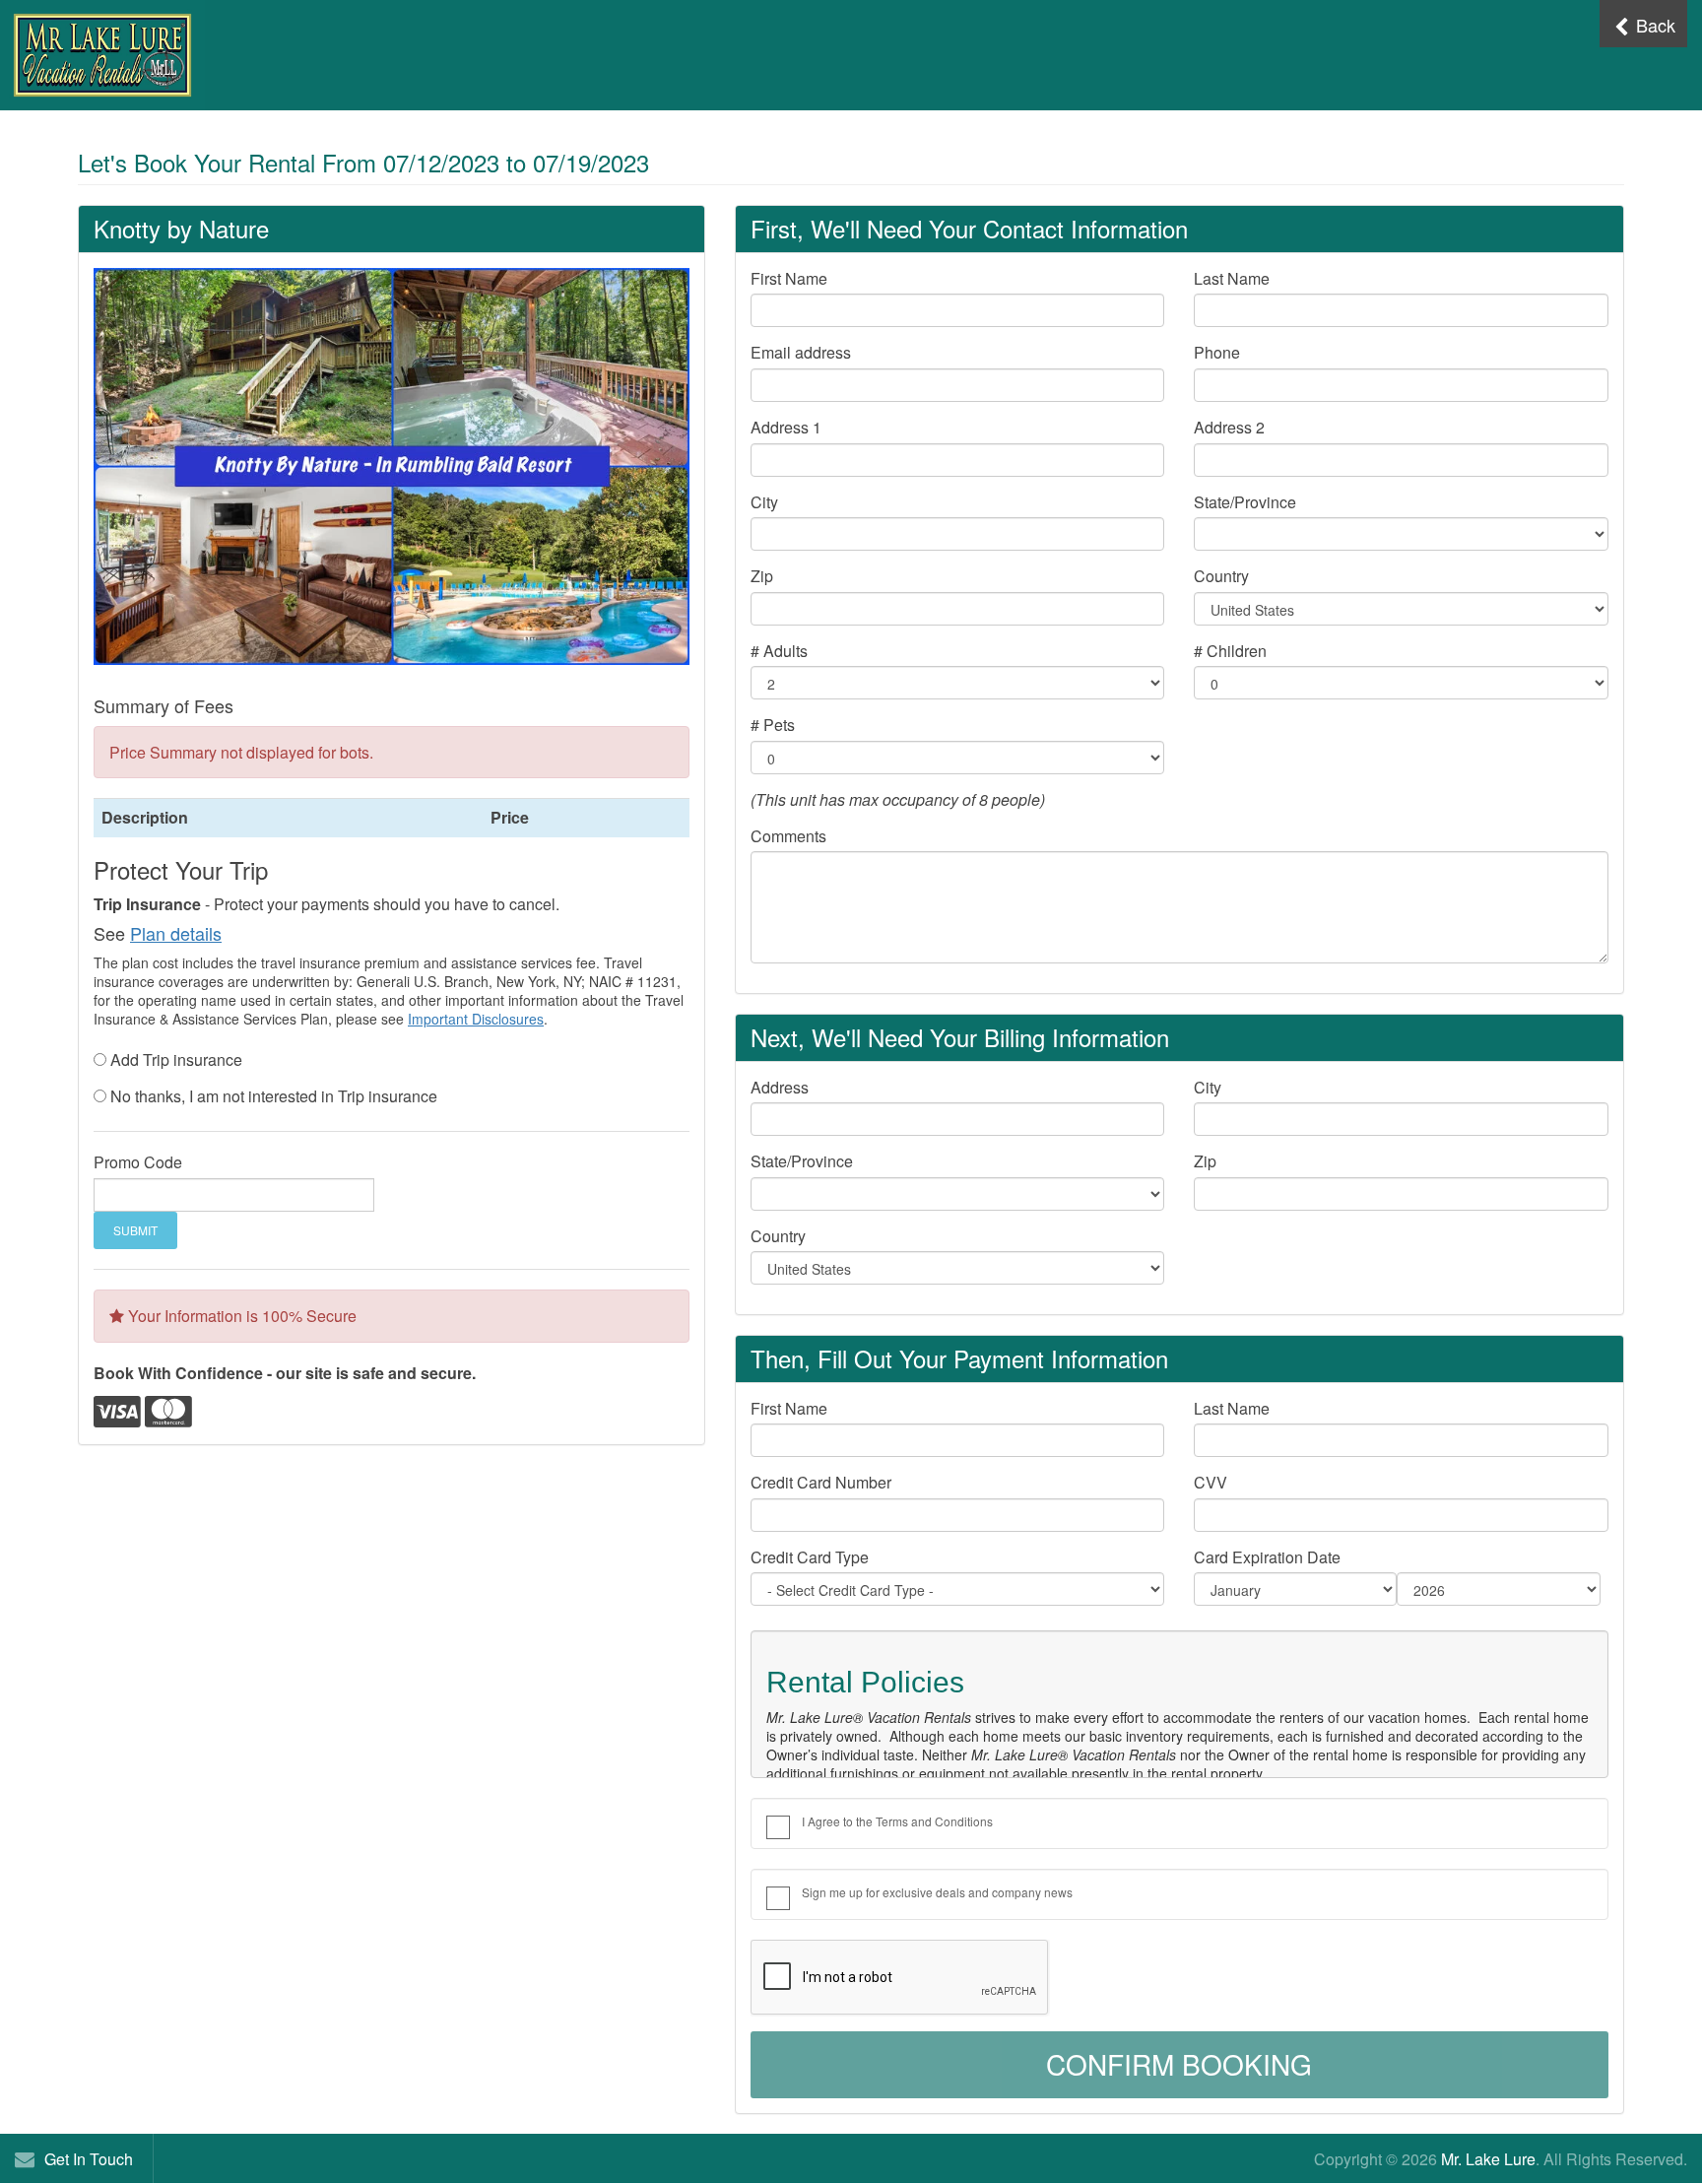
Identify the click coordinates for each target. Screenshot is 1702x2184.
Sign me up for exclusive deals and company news (937, 1892)
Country (1221, 576)
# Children (1230, 651)
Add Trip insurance (176, 1060)
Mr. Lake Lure (1488, 2159)
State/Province (1245, 502)
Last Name (1232, 279)
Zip (762, 576)
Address (780, 1088)
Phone (1217, 353)
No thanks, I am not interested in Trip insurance (274, 1096)
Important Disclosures (476, 1019)
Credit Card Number (821, 1483)
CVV (1211, 1483)
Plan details (176, 933)
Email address (801, 353)
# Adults (779, 651)
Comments (788, 836)
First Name (789, 279)
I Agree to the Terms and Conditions (897, 1821)
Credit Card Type (810, 1557)
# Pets (773, 725)
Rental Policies (865, 1682)
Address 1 (786, 428)
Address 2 (1229, 428)
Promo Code (138, 1162)
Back (1653, 25)
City (764, 502)
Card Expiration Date (1267, 1557)
